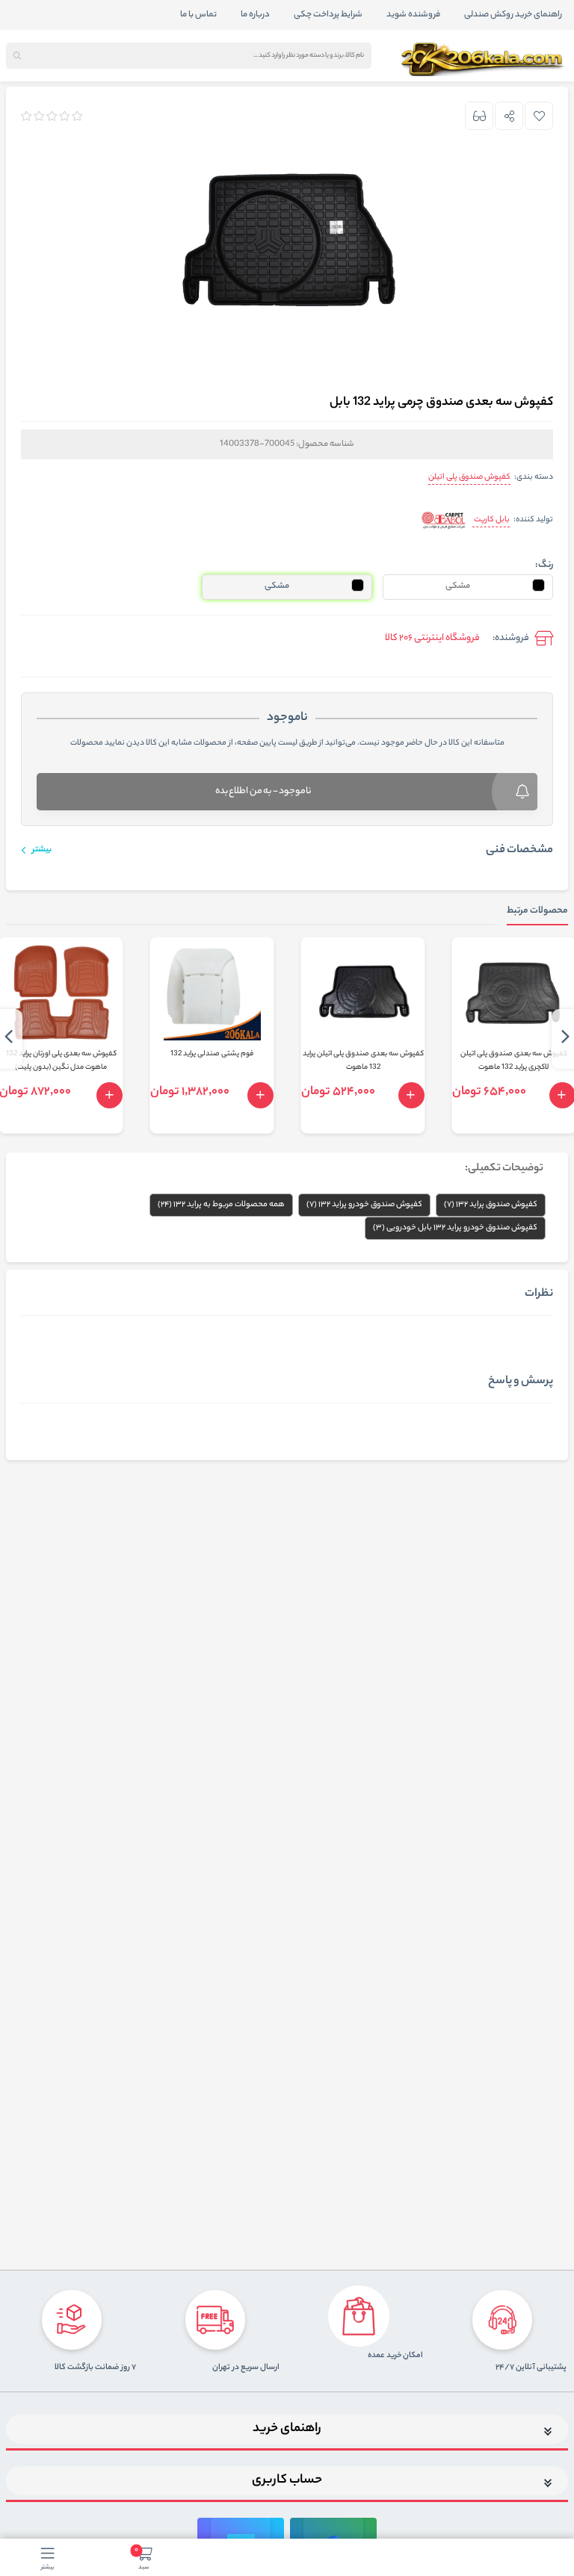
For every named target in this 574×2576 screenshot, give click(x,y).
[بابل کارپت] (444, 521)
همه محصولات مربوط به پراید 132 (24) (221, 1205)
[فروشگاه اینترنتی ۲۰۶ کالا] (484, 60)
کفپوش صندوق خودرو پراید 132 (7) (364, 1205)
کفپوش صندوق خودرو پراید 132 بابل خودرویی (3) (455, 1228)
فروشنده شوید (413, 15)
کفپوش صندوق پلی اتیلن (469, 477)
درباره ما (255, 15)
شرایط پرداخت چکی (328, 15)
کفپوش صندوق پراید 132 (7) (491, 1205)
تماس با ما (198, 15)
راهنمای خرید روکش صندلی (513, 15)
